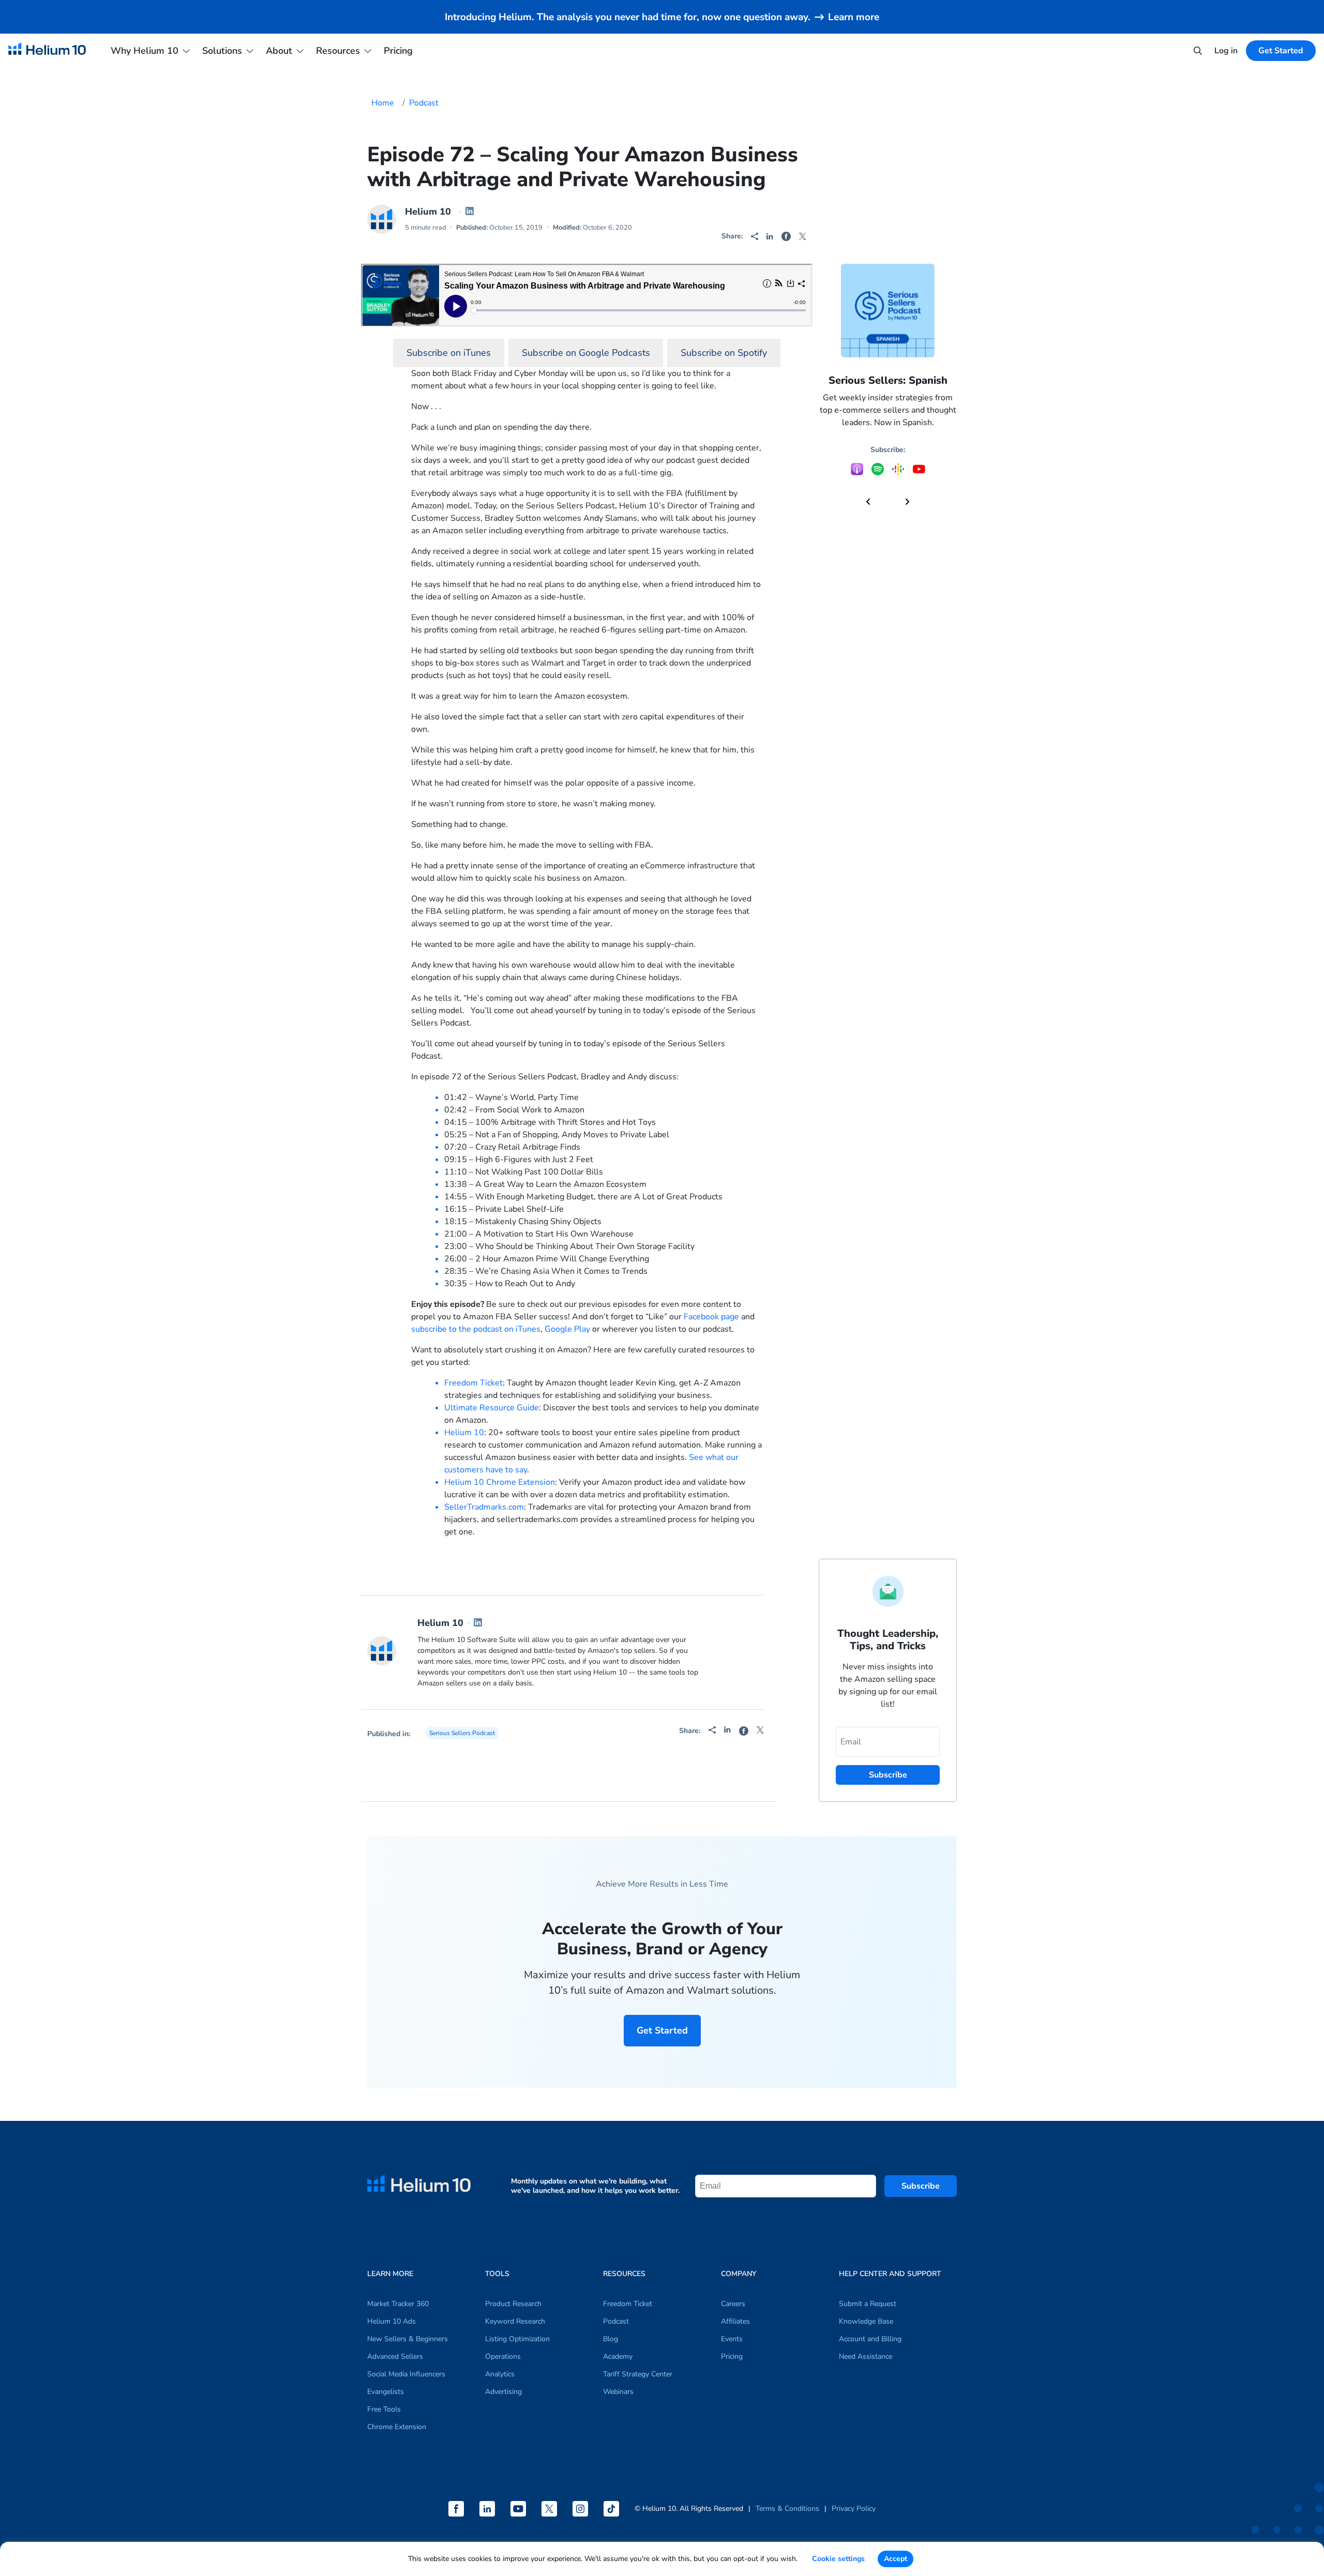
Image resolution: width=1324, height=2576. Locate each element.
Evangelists (386, 2392)
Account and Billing (870, 2339)
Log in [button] (1226, 51)
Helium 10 (428, 212)
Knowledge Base (866, 2321)
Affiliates (735, 2321)
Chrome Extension (397, 2427)
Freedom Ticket (473, 1383)
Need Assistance (866, 2356)
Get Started (662, 2030)
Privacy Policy (854, 2509)
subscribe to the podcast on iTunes (476, 1329)
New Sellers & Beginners (408, 2339)
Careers (733, 2304)
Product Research (513, 2304)
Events (732, 2339)
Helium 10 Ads (392, 2321)
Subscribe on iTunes (449, 353)
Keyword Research (515, 2321)
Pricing (398, 51)
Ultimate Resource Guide (492, 1408)
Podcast (424, 103)
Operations (503, 2356)
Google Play (567, 1329)
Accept (896, 2559)
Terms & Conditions (787, 2509)
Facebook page (711, 1317)
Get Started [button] (1281, 51)
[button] (868, 502)
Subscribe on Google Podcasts (586, 353)
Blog (611, 2339)
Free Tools (384, 2409)
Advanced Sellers (395, 2356)
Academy (618, 2356)
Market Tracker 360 (398, 2304)
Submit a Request (868, 2304)
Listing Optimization (517, 2339)
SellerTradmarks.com (484, 1507)
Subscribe (921, 2186)
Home (383, 103)
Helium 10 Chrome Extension (500, 1482)
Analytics (500, 2374)
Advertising (503, 2392)
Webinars (618, 2392)
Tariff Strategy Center (638, 2374)
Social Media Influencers (406, 2374)
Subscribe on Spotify (724, 353)
